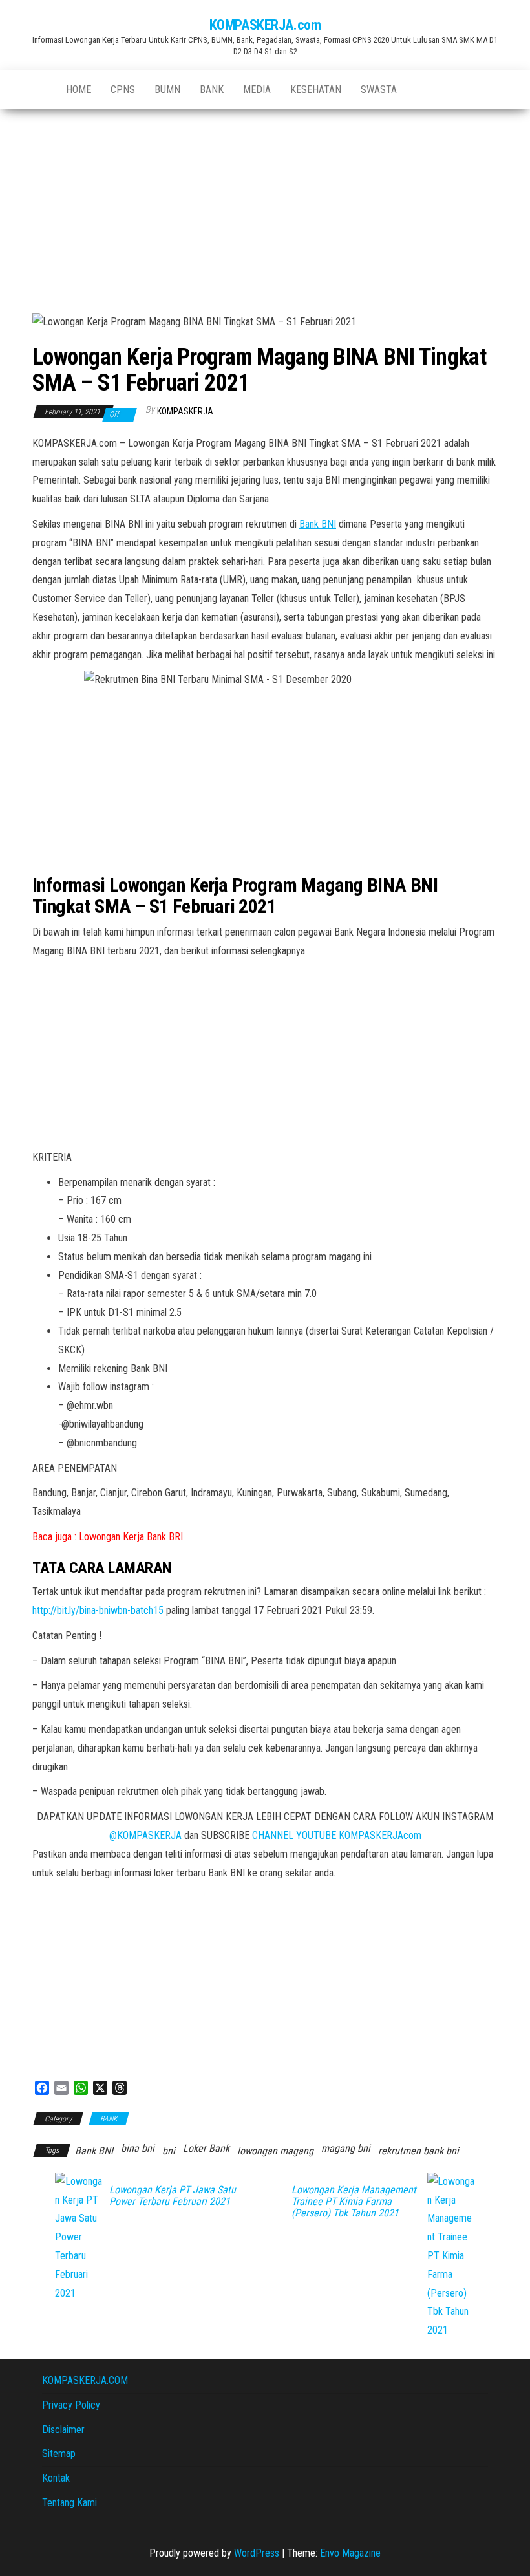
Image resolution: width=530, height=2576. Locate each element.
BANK (212, 90)
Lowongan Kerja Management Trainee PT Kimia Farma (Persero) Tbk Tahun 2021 (354, 2202)
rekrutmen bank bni (419, 2151)
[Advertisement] (265, 206)
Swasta (379, 90)
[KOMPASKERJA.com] (39, 90)
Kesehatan (316, 90)
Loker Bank (206, 2148)
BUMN (167, 90)
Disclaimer (63, 2430)
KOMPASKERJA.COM (85, 2380)
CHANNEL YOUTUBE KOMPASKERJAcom (337, 1835)
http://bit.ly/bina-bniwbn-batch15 (98, 1610)
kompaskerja (185, 411)
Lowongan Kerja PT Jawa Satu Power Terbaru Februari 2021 (173, 2196)
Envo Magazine (350, 2553)
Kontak (56, 2478)
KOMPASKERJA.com (265, 25)
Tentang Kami (69, 2503)
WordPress (257, 2553)
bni (169, 2151)
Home (79, 90)
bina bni (138, 2148)
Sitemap (59, 2453)
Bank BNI (318, 524)
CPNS (123, 90)
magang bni (346, 2148)
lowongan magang (275, 2151)
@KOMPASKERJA (145, 1835)
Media (257, 90)
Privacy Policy (71, 2405)
